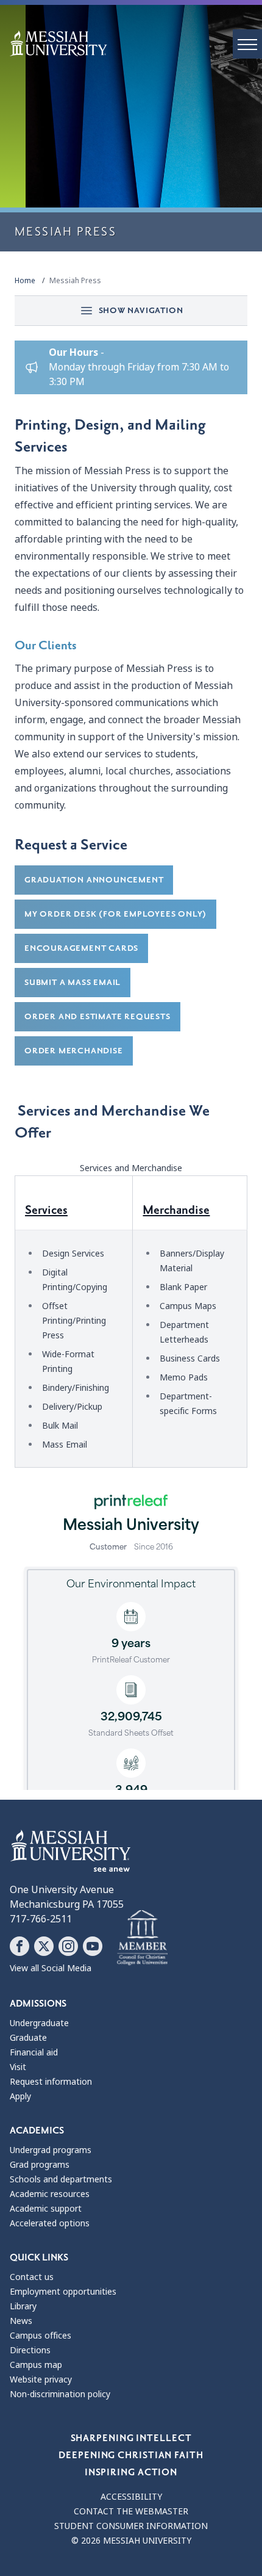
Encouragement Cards (81, 948)
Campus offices (41, 2336)
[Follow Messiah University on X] (44, 1946)
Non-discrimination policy (60, 2394)
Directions (30, 2350)
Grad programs (40, 2165)
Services (46, 1210)
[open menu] (247, 44)
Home (25, 281)
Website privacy (41, 2379)
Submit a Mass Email (73, 982)
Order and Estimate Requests (97, 1016)
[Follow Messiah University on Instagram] (68, 1946)
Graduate (28, 2038)
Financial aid (34, 2052)
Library (23, 2306)
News (21, 2321)
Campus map (36, 2365)
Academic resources (50, 2194)
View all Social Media (51, 1968)
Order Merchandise (74, 1051)
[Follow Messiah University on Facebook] (19, 1946)
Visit (18, 2067)
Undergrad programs (51, 2150)
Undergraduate (39, 2023)
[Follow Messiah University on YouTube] (93, 1946)
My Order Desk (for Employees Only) (115, 914)
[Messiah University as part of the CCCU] (142, 1938)
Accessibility (131, 2497)
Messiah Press (75, 281)
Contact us (32, 2277)
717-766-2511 (41, 1919)
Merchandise (176, 1210)
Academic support (46, 2209)
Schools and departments (61, 2179)
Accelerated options (50, 2223)
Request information (51, 2082)
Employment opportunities (63, 2292)
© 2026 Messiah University (131, 2541)
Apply (20, 2096)
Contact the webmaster (131, 2511)
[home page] (136, 43)
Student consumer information (131, 2526)
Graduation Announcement (94, 880)
